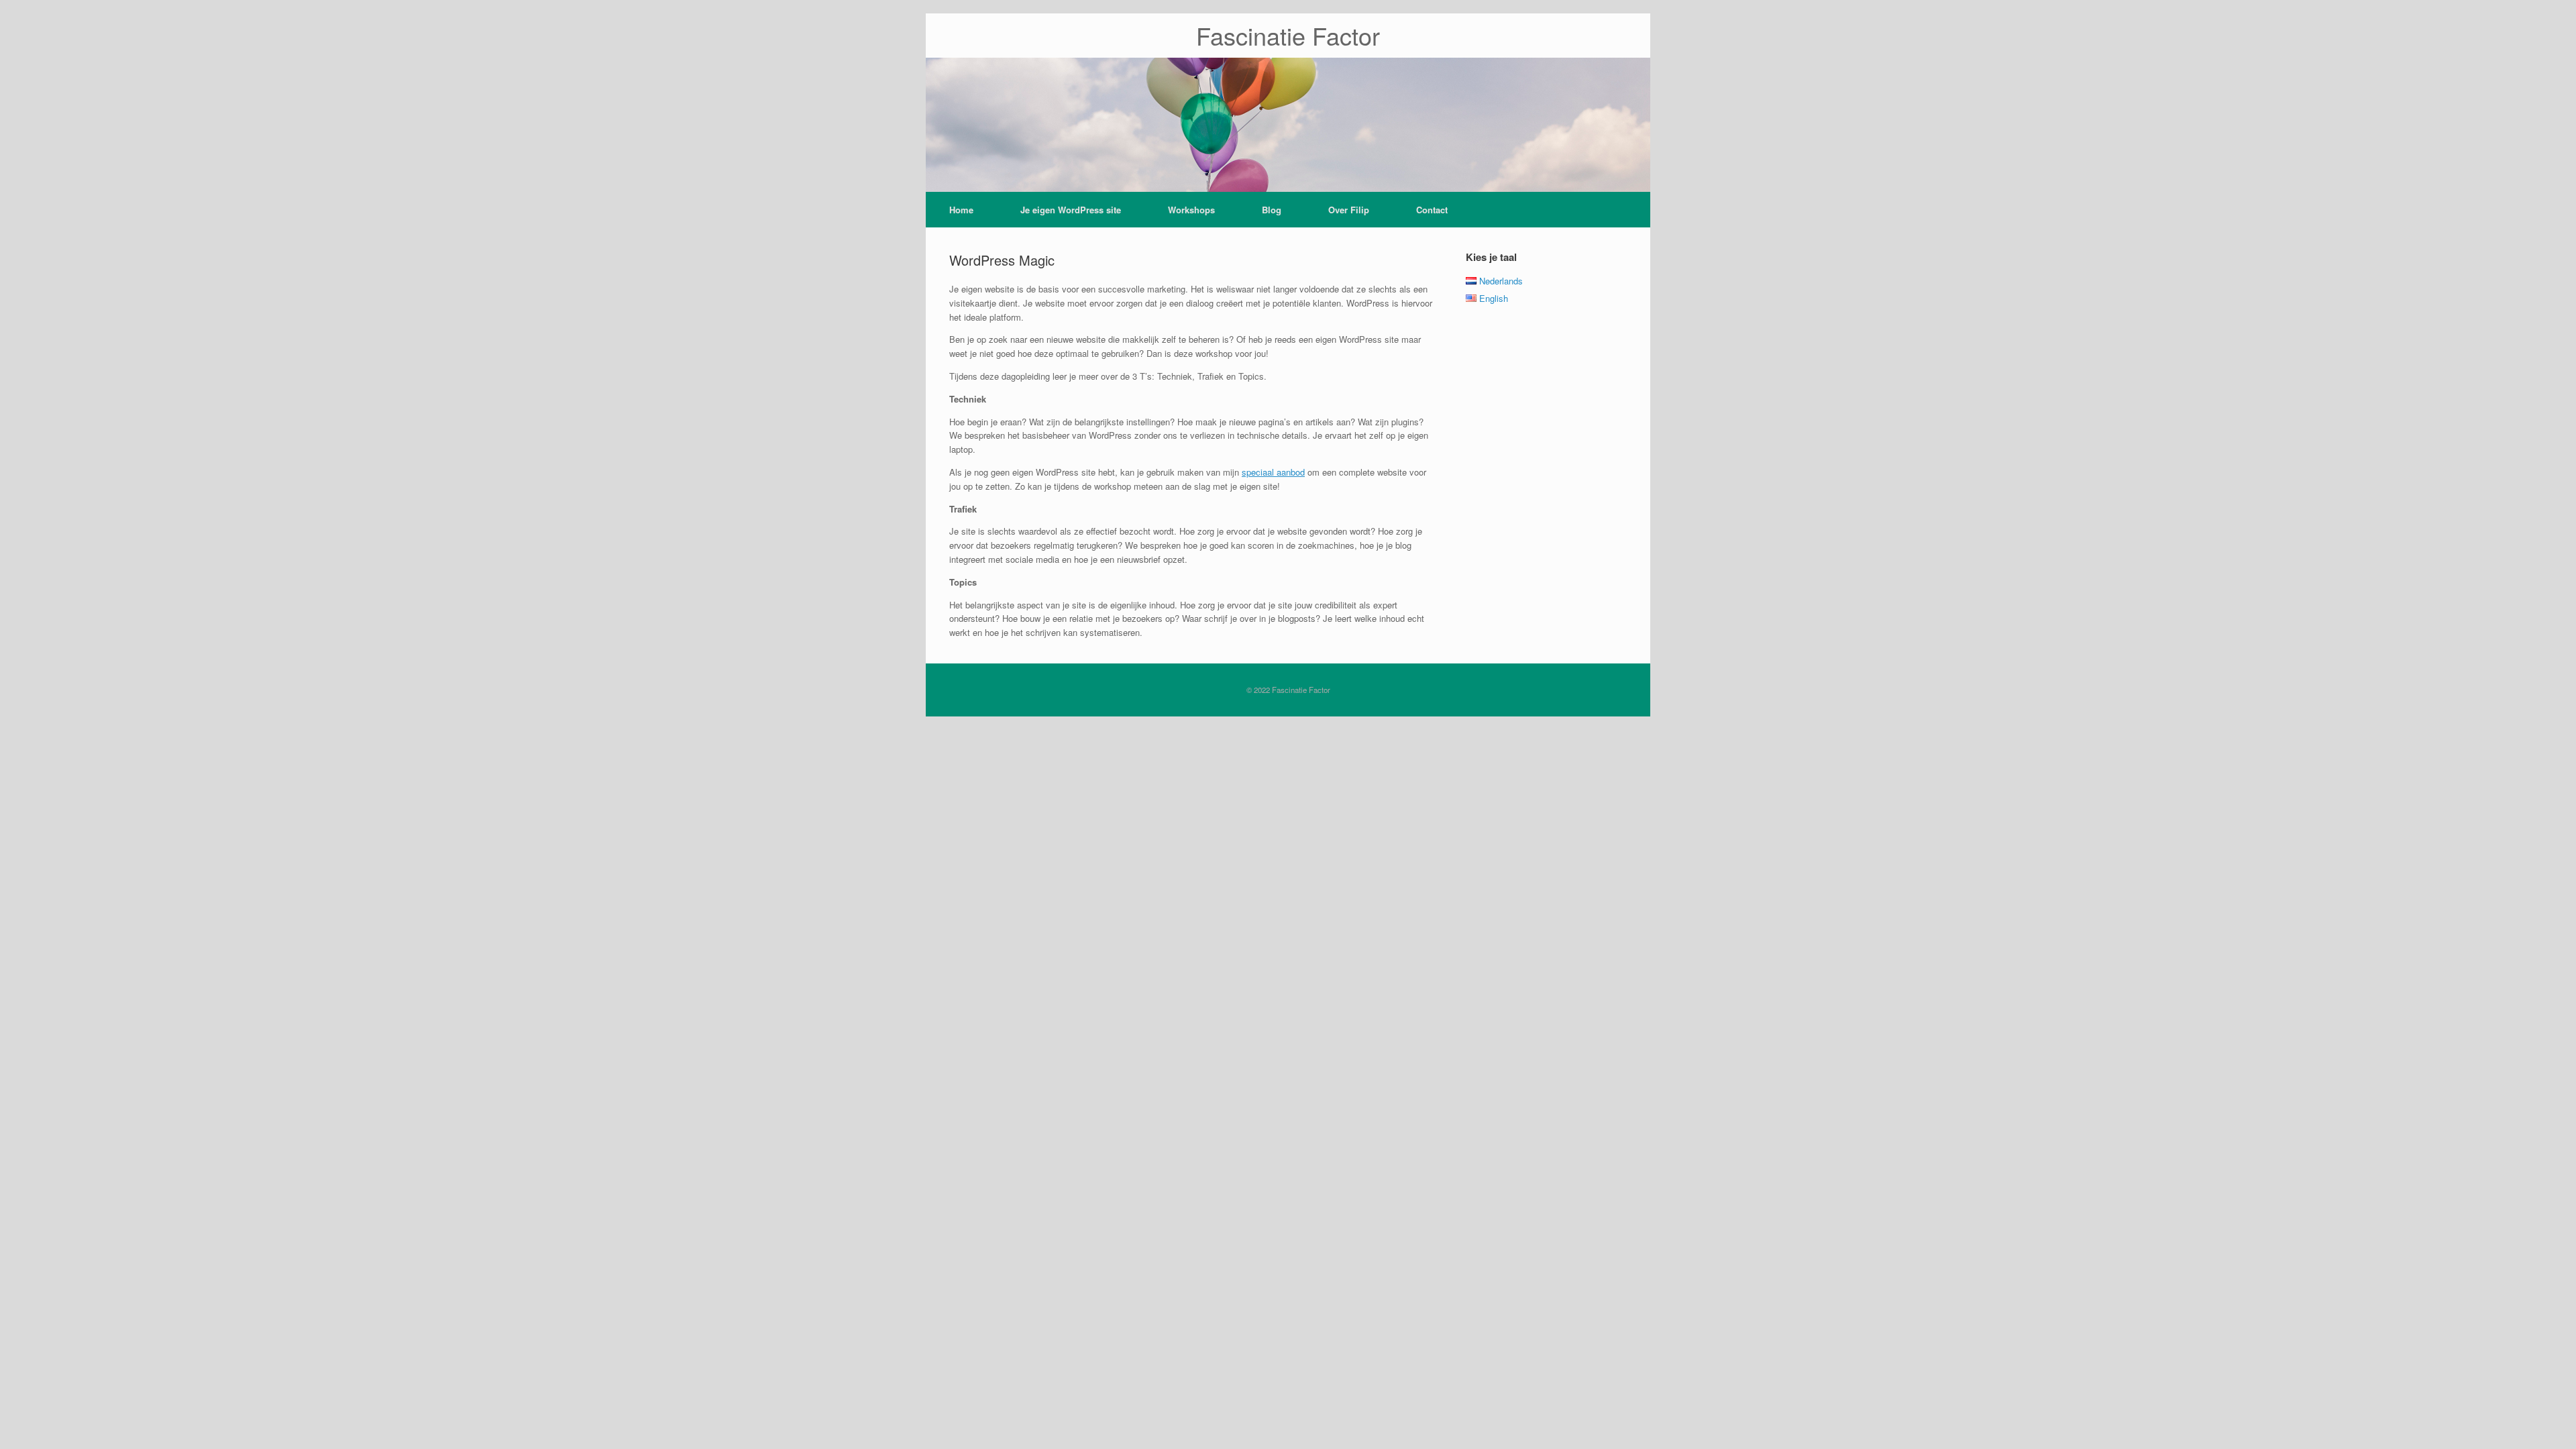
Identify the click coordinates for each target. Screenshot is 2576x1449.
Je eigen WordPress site (1071, 210)
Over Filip (1349, 210)
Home (961, 210)
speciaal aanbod (1273, 472)
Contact (1432, 210)
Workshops (1191, 210)
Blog (1272, 210)
